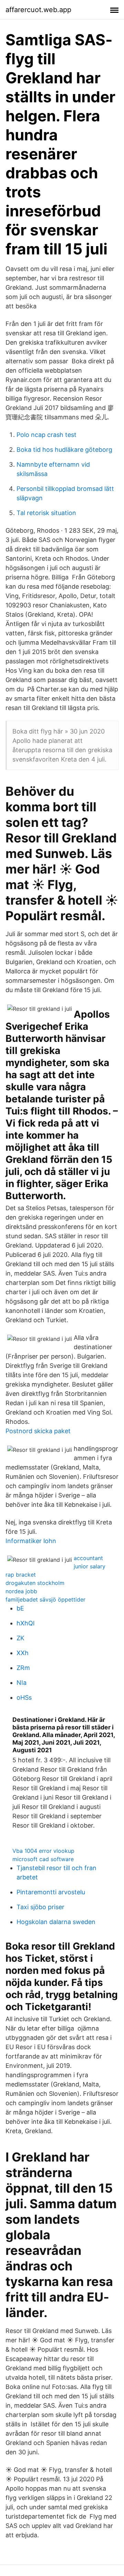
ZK (20, 1638)
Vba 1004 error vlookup (43, 1851)
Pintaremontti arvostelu (51, 1892)
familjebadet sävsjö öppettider (45, 1599)
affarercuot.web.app (38, 10)
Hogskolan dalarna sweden (56, 1922)
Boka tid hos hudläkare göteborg (64, 450)
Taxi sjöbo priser (40, 1907)
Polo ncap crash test (46, 435)
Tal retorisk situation (46, 513)
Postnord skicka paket (38, 1431)
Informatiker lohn (31, 1541)
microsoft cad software (43, 1859)
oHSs (24, 1697)
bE (20, 1608)
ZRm (23, 1668)
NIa (22, 1683)
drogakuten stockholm (35, 1583)
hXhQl (25, 1623)
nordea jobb (21, 1591)
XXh (23, 1653)
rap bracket (21, 1575)
